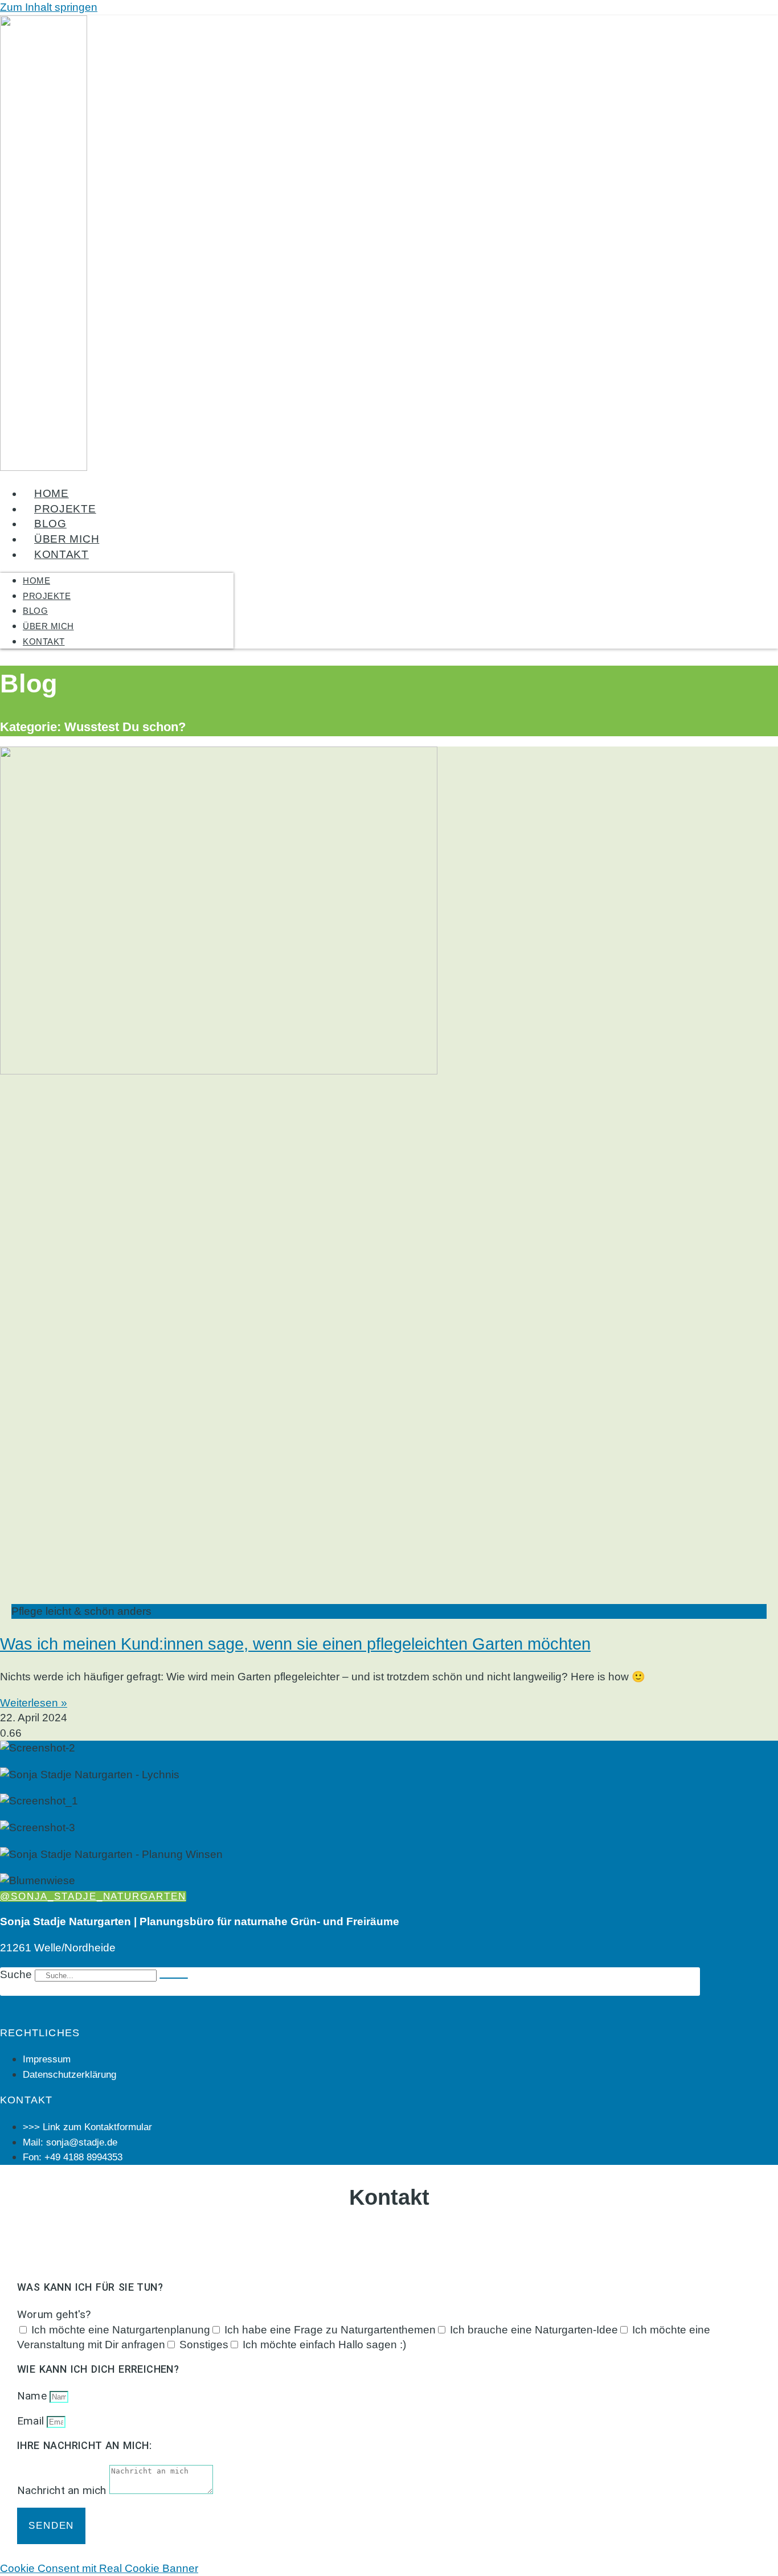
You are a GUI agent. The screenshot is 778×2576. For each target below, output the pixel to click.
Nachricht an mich (63, 2490)
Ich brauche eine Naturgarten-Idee (534, 2330)
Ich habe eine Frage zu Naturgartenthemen (330, 2330)
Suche (16, 1974)
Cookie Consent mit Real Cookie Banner (99, 2568)
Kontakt (62, 554)
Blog (50, 524)
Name (33, 2396)
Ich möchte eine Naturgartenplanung (121, 2330)
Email (32, 2421)
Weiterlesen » (34, 1703)
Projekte (65, 509)
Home (52, 493)
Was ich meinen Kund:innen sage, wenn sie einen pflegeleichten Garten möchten (295, 1644)
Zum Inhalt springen (49, 7)
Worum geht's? (54, 2314)
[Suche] (174, 1978)
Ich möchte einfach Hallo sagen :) (324, 2345)
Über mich (67, 539)
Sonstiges (204, 2345)
